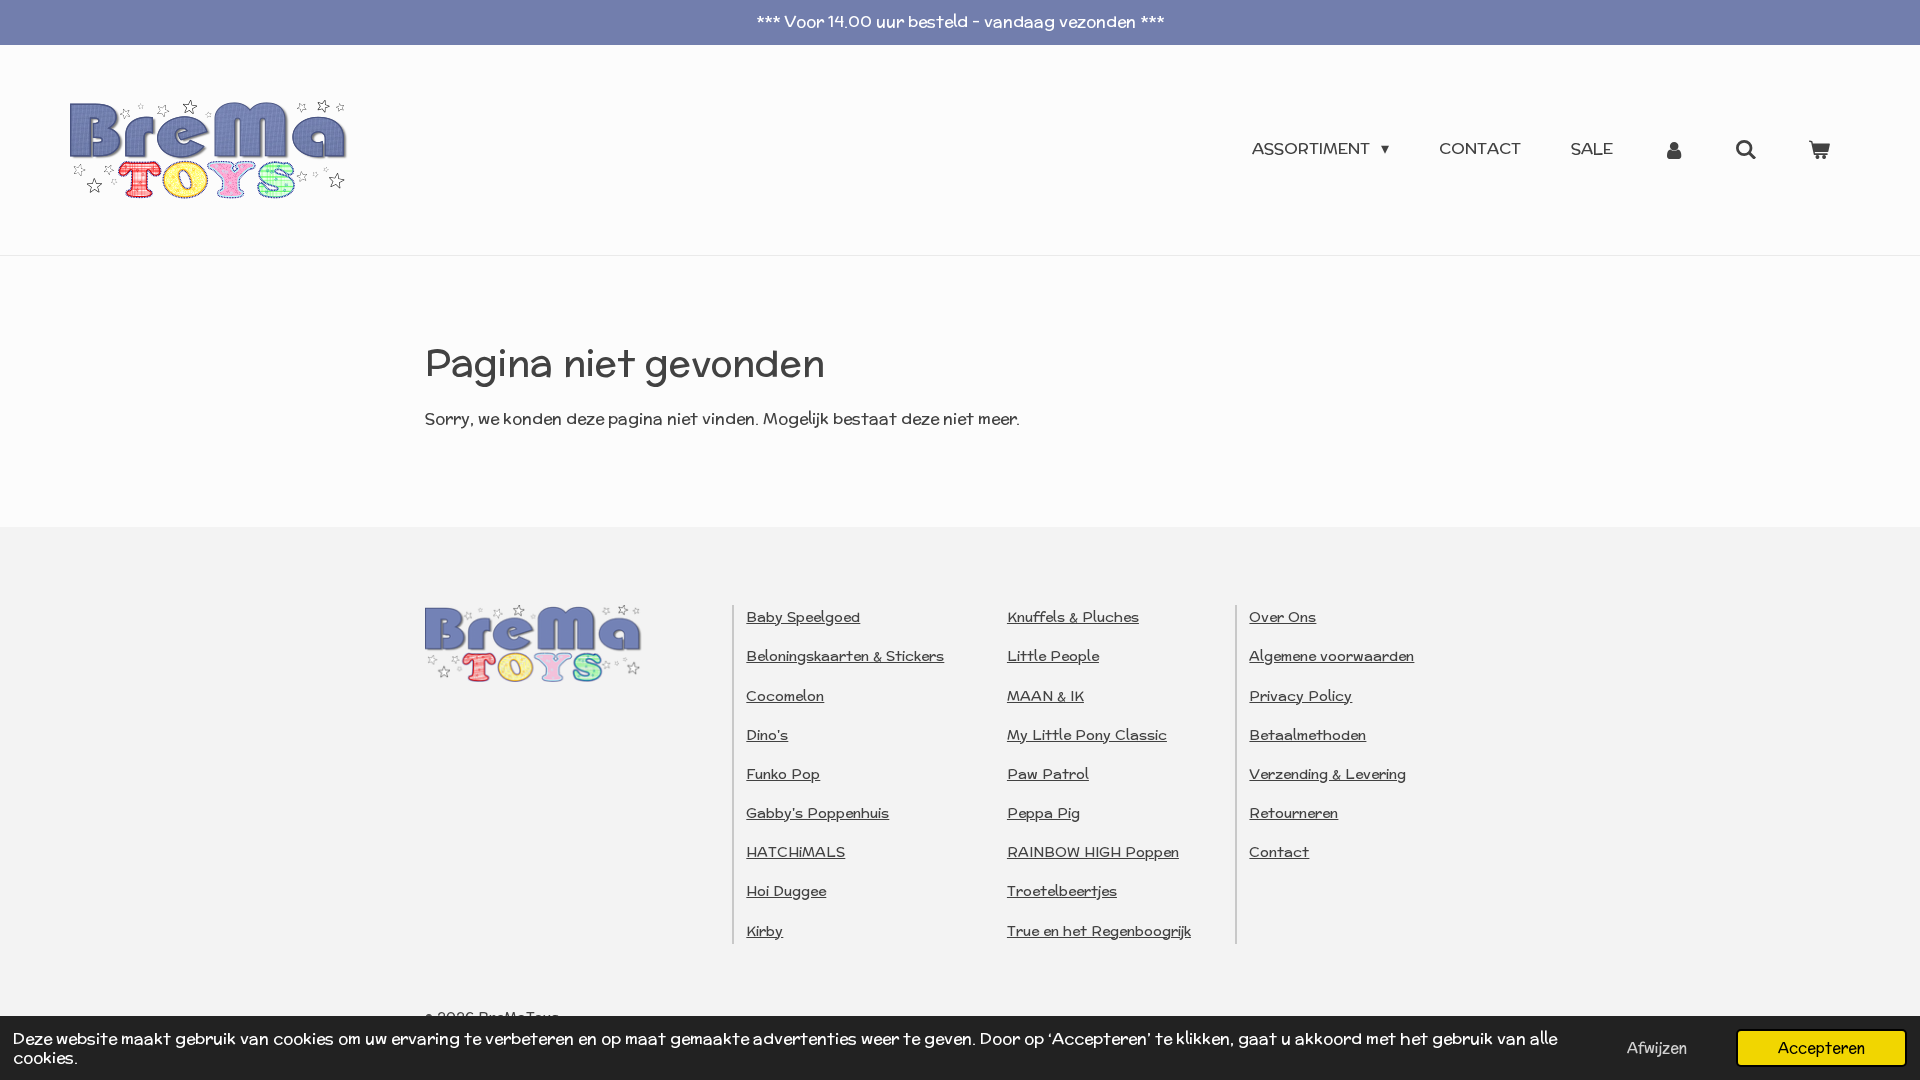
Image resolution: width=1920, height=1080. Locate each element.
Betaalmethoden (1307, 735)
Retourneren (1293, 813)
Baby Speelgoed (803, 617)
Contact (1279, 852)
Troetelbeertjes (1062, 891)
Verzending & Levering (1327, 774)
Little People (1053, 656)
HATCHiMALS (795, 852)
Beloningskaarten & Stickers (845, 656)
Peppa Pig (1043, 813)
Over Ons (1282, 617)
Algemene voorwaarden (1331, 656)
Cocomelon (785, 696)
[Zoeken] (1746, 149)
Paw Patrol (1048, 774)
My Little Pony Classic (1087, 735)
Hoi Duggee (786, 891)
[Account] (1674, 149)
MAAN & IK (1045, 696)
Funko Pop (783, 774)
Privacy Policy (1300, 696)
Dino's (767, 735)
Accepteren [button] (1821, 1047)
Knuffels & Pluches (1073, 617)
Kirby (764, 931)
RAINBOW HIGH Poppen (1093, 852)
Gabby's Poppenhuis (817, 813)
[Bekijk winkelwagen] (1819, 149)
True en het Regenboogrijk (1099, 931)
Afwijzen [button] (1657, 1047)
